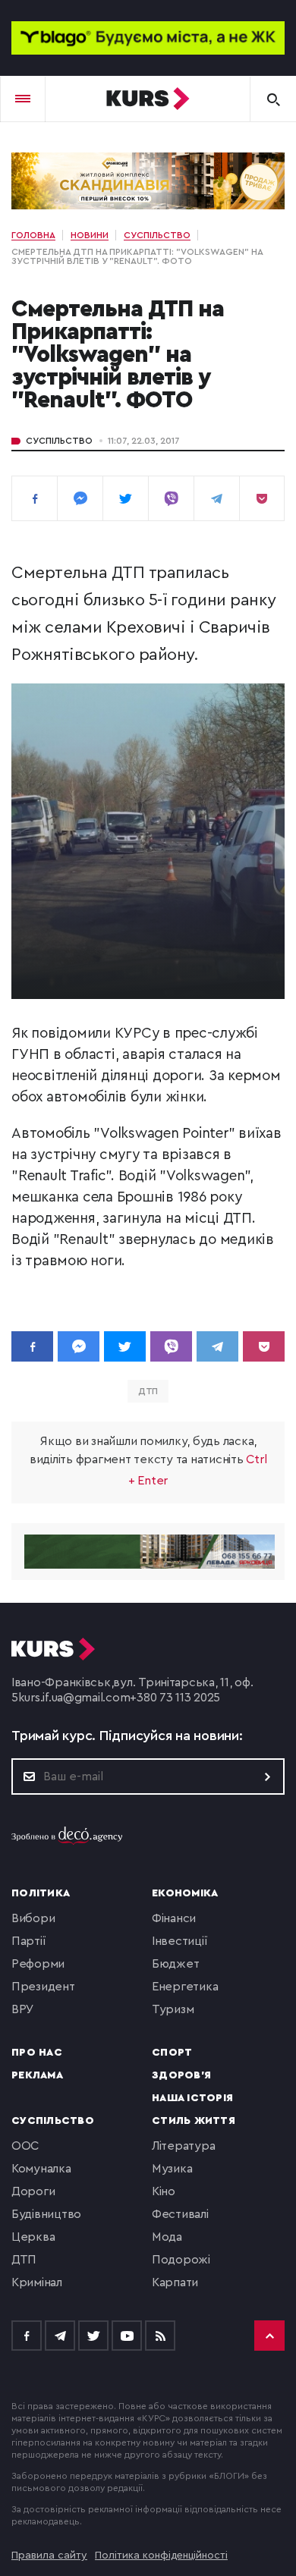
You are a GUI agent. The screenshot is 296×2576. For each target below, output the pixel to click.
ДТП (148, 1391)
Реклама (37, 2075)
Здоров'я (181, 2075)
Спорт (172, 2053)
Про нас (37, 2053)
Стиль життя (194, 2121)
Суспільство (59, 441)
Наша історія (192, 2098)
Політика (41, 1893)
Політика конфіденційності (161, 2556)
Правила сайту (49, 2556)
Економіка (185, 1893)
